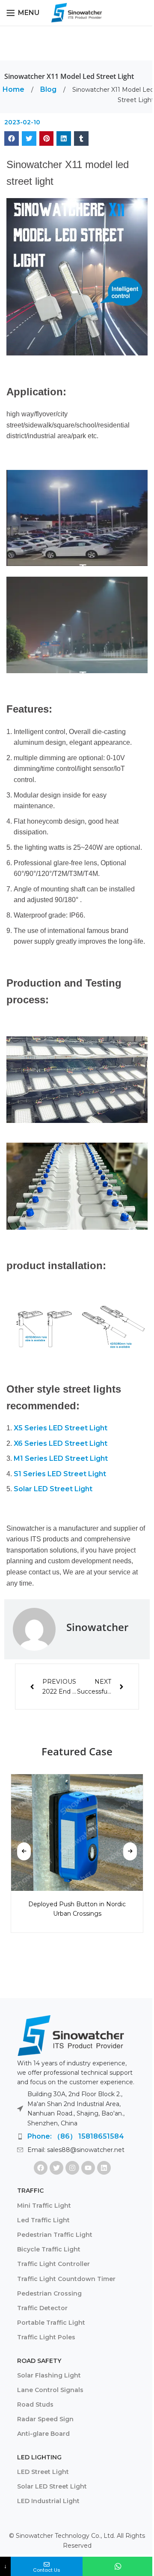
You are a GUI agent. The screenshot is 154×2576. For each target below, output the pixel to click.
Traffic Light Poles (46, 2337)
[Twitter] (56, 2168)
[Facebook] (41, 2168)
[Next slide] (130, 1851)
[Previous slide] (24, 1851)
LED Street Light (43, 2472)
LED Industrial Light (48, 2501)
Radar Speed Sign (45, 2419)
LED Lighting (39, 2457)
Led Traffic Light (43, 2220)
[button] (12, 138)
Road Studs (35, 2404)
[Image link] (71, 2035)
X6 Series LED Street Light (61, 1443)
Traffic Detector (42, 2308)
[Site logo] (77, 12)
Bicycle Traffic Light (49, 2249)
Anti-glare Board (43, 2434)
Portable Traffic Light (51, 2323)
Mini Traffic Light (44, 2206)
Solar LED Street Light (53, 1489)
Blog (49, 89)
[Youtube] (88, 2168)
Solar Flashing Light (49, 2375)
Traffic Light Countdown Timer (66, 2279)
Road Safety (39, 2361)
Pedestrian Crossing (49, 2293)
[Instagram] (72, 2168)
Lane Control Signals (50, 2390)
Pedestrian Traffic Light (55, 2235)
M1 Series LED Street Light (61, 1458)
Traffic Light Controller (53, 2264)
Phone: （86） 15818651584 (76, 2136)
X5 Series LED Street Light (61, 1428)
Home (14, 89)
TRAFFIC (30, 2191)
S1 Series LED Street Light (60, 1474)
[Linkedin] (104, 2168)
